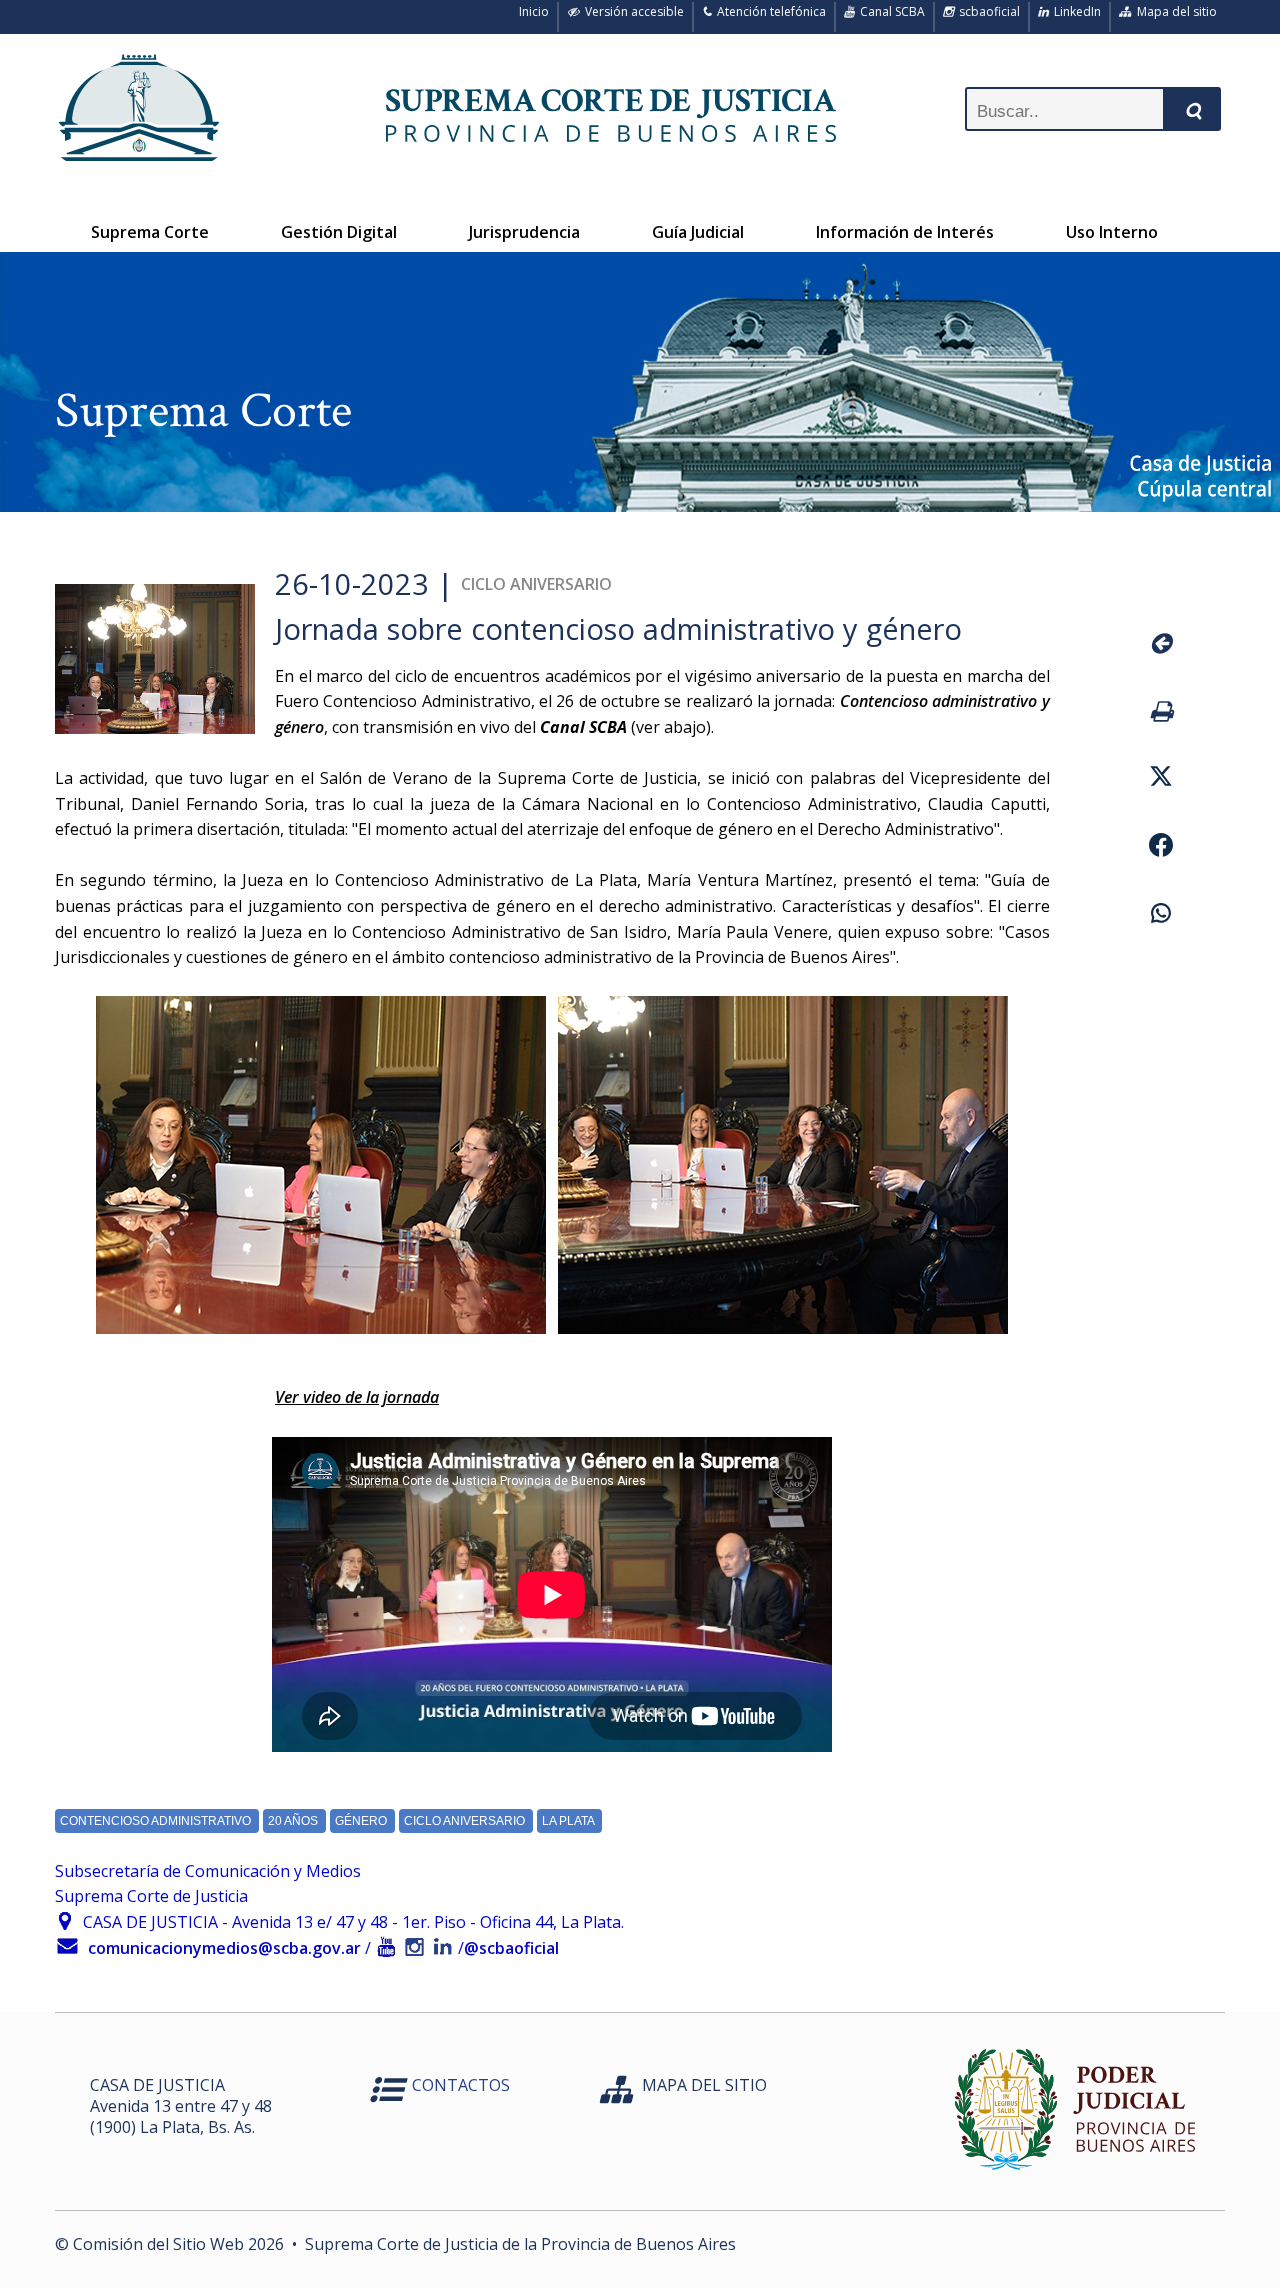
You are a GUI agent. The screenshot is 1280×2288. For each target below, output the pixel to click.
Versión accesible (631, 11)
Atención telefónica (768, 11)
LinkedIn (1074, 11)
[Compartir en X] (1160, 779)
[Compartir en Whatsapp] (1160, 916)
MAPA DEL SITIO (704, 2085)
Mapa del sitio (1174, 11)
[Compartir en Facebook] (1160, 848)
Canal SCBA (889, 11)
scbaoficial (986, 11)
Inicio (531, 11)
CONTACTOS (461, 2085)
